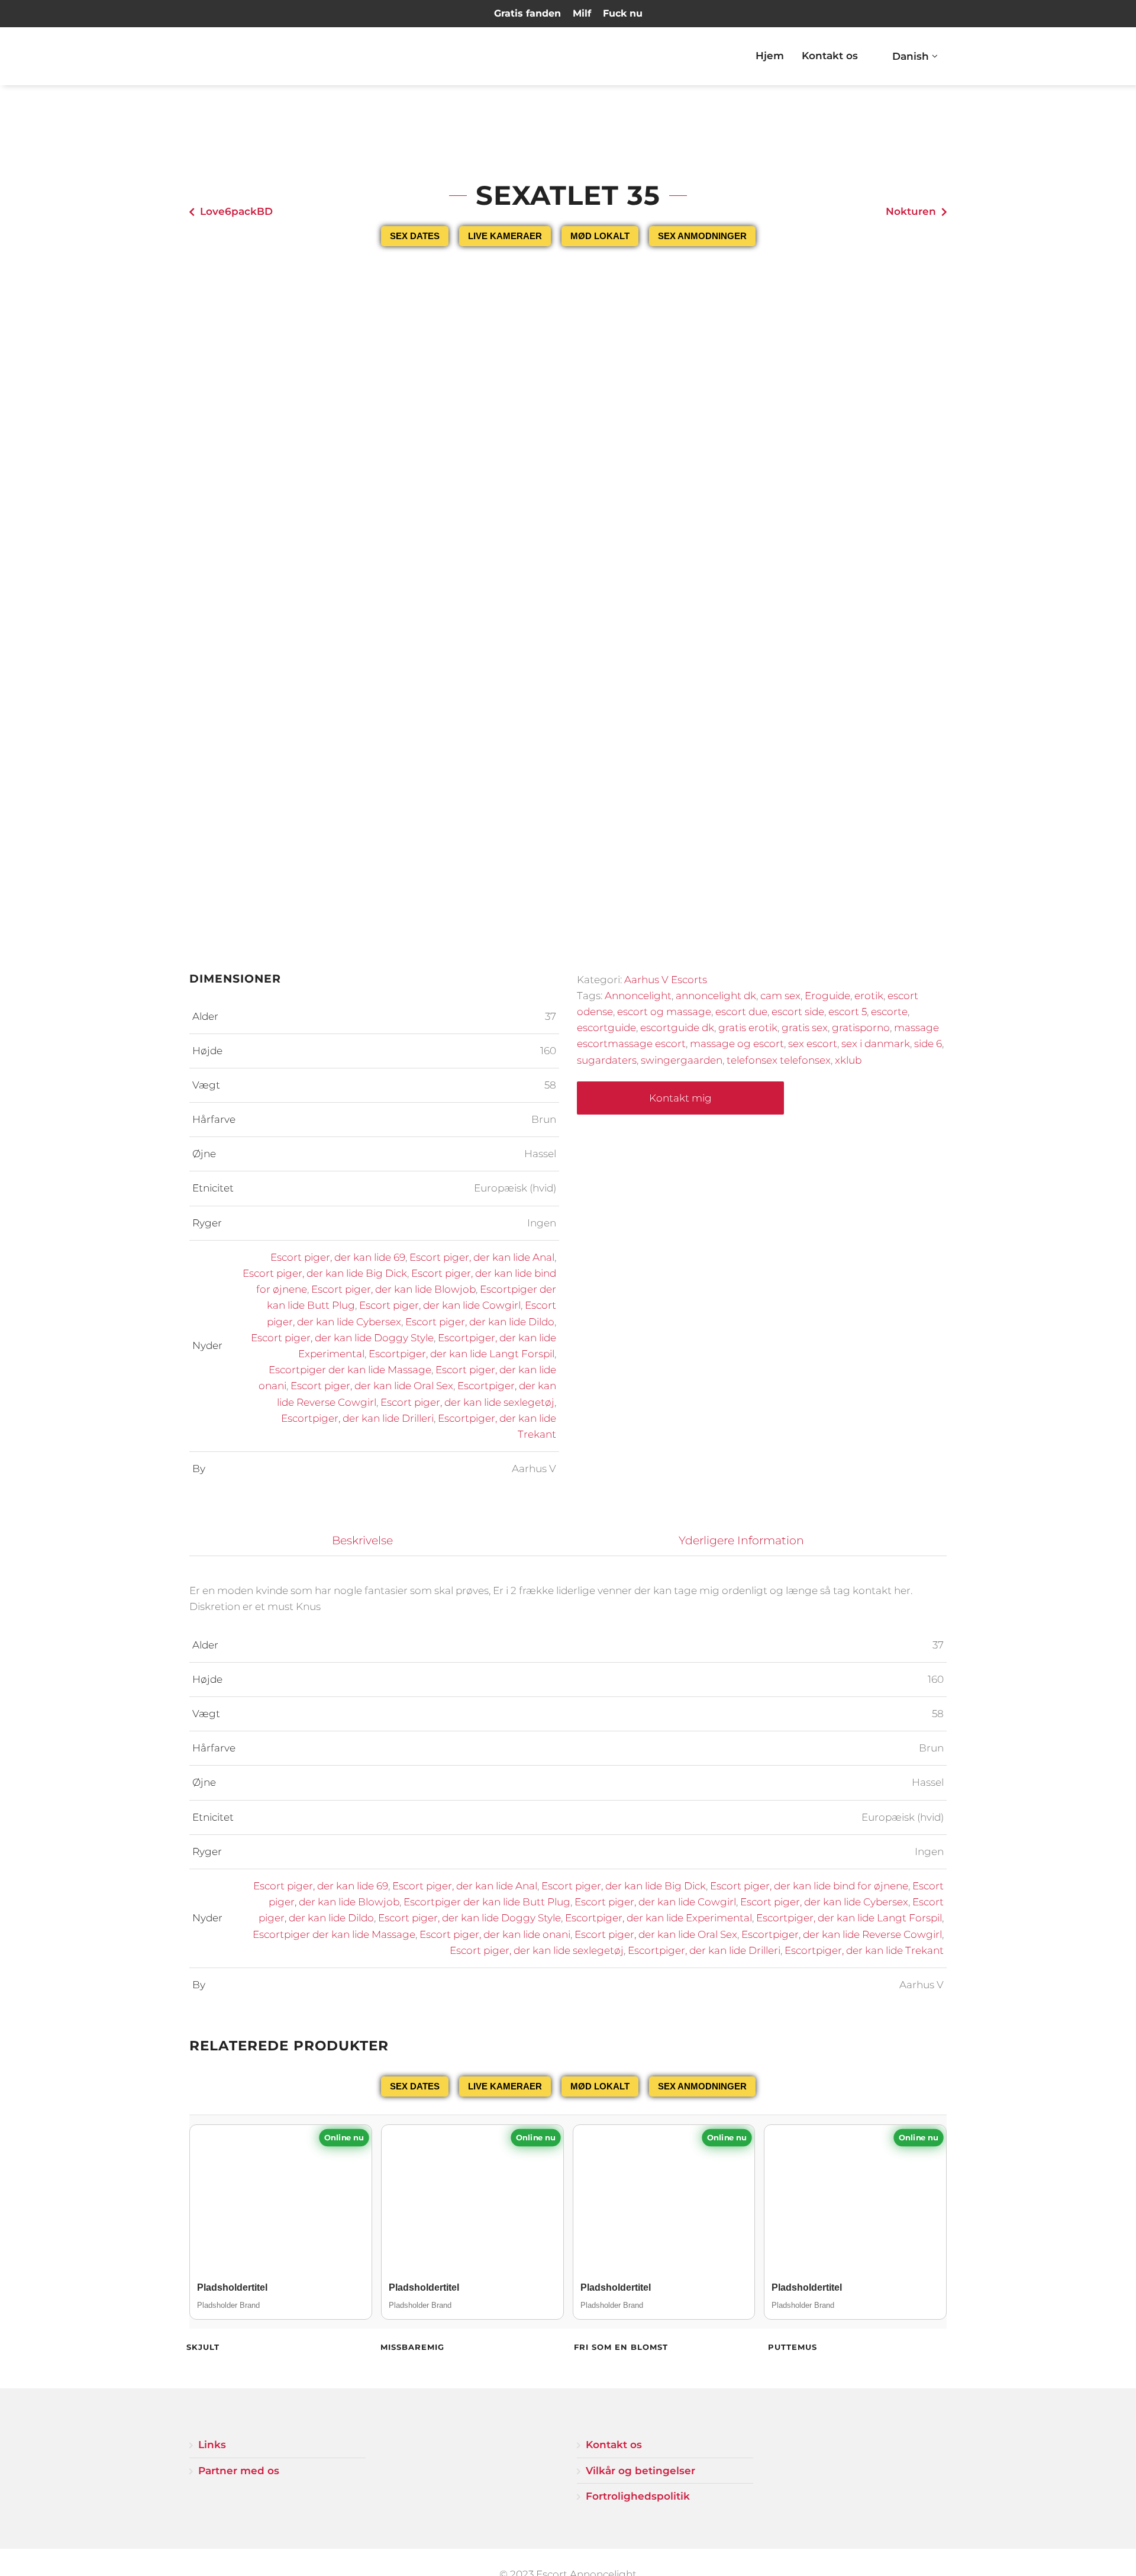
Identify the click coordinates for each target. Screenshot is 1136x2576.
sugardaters (607, 1060)
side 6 (928, 1044)
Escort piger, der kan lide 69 (338, 1257)
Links (212, 2445)
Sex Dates (415, 236)
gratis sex (805, 1028)
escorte (889, 1012)
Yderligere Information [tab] (741, 1540)
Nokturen (911, 211)
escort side (798, 1012)
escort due (741, 1012)
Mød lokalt (600, 236)
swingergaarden (682, 1060)
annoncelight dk (716, 996)
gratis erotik (748, 1028)
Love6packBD (236, 211)
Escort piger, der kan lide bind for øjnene (809, 1886)
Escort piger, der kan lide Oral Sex (372, 1386)
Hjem (770, 56)
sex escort (813, 1044)
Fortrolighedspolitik (638, 2496)
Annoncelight (638, 996)
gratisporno (861, 1028)
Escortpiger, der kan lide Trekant (864, 1950)
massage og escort (737, 1044)
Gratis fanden (527, 13)
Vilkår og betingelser (640, 2471)
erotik (869, 996)
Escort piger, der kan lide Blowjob (393, 1289)
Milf (582, 13)
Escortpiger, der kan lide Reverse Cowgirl (842, 1934)
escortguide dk (677, 1028)
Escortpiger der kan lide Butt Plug (487, 1902)
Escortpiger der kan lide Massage (350, 1370)
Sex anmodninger (702, 236)
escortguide (606, 1028)
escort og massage (664, 1012)
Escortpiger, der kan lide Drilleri (357, 1418)
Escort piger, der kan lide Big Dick (325, 1273)
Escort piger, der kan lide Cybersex (824, 1902)
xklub (848, 1060)
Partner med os (239, 2471)
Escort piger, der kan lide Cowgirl (440, 1305)
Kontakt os (830, 56)
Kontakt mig (680, 1098)
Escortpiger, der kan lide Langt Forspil (461, 1354)
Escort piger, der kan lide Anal (482, 1257)
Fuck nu (623, 13)
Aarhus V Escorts (666, 980)
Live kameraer (505, 236)
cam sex (780, 996)
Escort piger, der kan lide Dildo (480, 1322)
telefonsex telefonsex (779, 1060)
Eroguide (827, 996)
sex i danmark (876, 1044)
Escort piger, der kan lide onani (495, 1934)
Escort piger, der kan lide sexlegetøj (467, 1402)
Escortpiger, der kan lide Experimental (659, 1918)
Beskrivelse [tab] (362, 1540)
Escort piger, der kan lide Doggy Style (342, 1338)
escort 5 (848, 1012)
